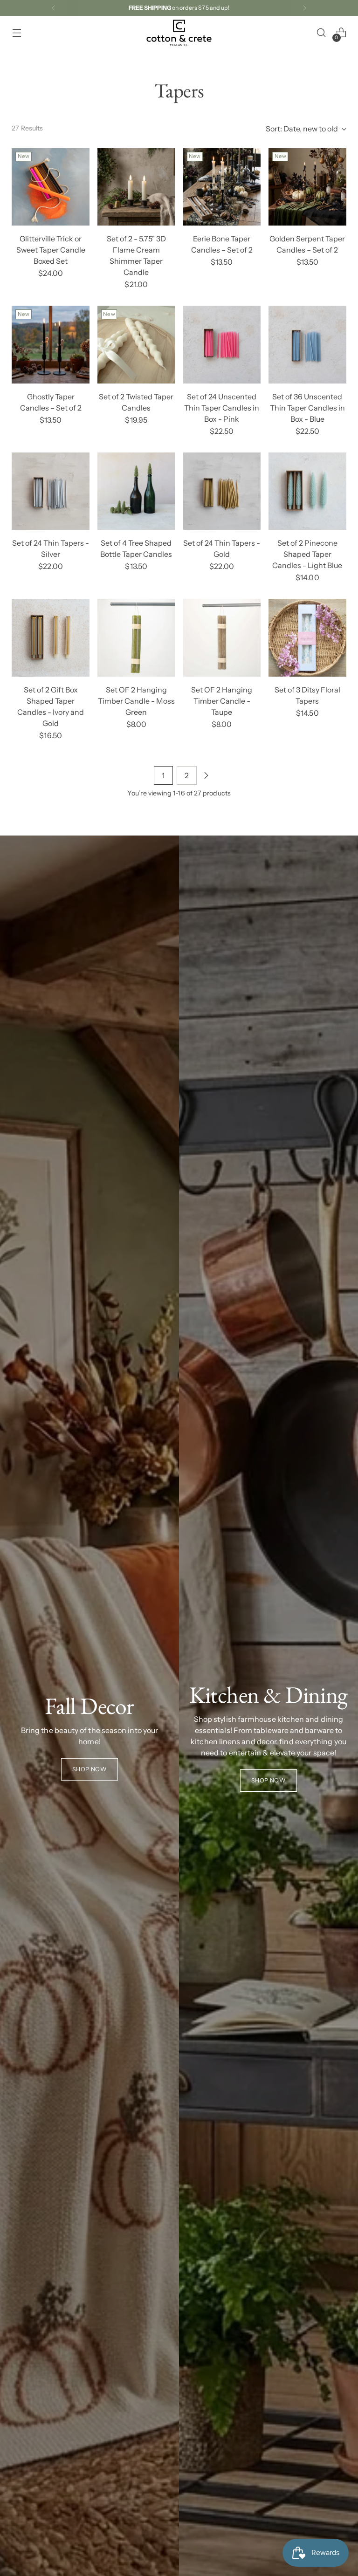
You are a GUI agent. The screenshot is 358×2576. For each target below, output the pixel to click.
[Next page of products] (206, 775)
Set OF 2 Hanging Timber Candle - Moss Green (136, 701)
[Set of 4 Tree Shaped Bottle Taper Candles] (136, 491)
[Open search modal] (321, 33)
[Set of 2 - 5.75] (136, 187)
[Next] (304, 8)
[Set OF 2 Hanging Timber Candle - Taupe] (222, 638)
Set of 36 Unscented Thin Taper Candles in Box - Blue (307, 408)
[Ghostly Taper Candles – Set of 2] (51, 345)
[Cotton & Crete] (179, 33)
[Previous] (54, 8)
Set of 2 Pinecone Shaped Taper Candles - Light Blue (307, 554)
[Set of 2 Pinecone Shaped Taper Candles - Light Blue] (307, 491)
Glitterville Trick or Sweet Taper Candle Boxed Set (51, 250)
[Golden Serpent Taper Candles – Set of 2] (307, 187)
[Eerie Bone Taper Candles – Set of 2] (222, 187)
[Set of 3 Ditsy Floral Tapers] (307, 638)
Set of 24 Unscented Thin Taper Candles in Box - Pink (222, 408)
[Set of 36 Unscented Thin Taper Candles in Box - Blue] (307, 345)
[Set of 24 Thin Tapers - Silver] (51, 491)
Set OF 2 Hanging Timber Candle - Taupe (222, 701)
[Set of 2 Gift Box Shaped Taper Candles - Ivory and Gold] (51, 638)
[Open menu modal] (17, 33)
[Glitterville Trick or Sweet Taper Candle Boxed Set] (51, 187)
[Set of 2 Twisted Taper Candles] (136, 345)
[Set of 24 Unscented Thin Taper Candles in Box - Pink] (222, 345)
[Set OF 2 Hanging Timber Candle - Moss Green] (136, 638)
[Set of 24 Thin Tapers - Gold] (222, 491)
